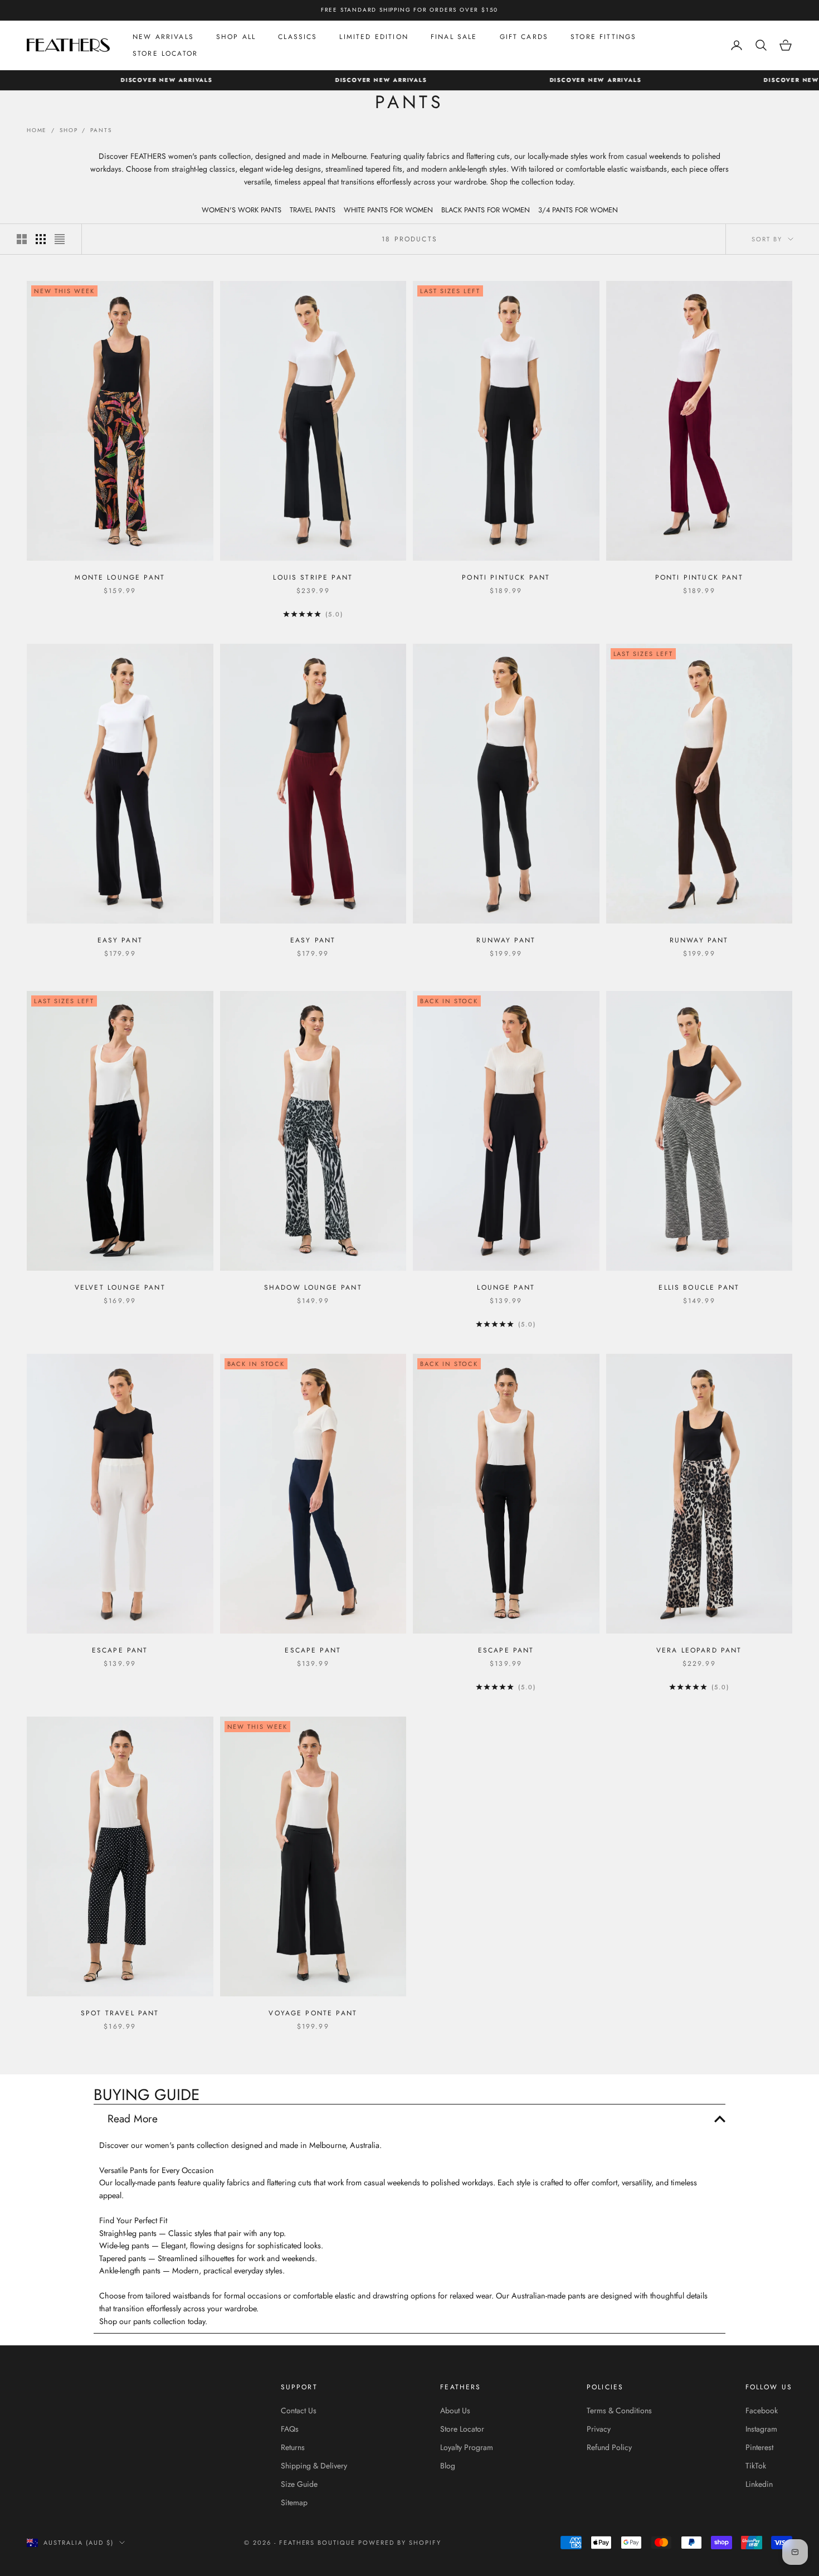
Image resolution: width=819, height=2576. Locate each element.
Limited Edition (374, 37)
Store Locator (165, 54)
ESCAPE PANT (120, 1650)
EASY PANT (120, 940)
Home (37, 130)
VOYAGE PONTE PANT (313, 2013)
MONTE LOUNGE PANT (120, 577)
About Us (455, 2410)
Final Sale (454, 37)
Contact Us (299, 2410)
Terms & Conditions (619, 2410)
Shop (69, 130)
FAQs (290, 2429)
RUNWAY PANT (506, 940)
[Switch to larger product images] (22, 239)
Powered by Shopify (400, 2543)
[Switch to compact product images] (60, 239)
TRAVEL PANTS (313, 210)
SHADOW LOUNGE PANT (313, 1287)
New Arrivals (163, 37)
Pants (101, 130)
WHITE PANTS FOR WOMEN (388, 210)
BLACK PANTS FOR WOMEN (486, 210)
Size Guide (299, 2484)
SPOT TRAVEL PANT (120, 2013)
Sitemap (294, 2502)
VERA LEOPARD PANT (699, 1650)
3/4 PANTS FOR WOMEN (578, 210)
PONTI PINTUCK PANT (506, 577)
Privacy (599, 2429)
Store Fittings (603, 37)
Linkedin (759, 2484)
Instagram (761, 2429)
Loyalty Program (467, 2447)
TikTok (756, 2466)
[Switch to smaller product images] (41, 239)
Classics (298, 37)
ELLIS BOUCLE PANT (699, 1287)
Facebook (762, 2410)
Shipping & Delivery (314, 2466)
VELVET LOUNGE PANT (120, 1287)
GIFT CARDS (524, 37)
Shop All (236, 37)
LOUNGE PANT (506, 1287)
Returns (293, 2447)
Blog (448, 2466)
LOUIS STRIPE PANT (313, 577)
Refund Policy (609, 2447)
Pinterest (759, 2447)
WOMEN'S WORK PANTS (242, 210)
